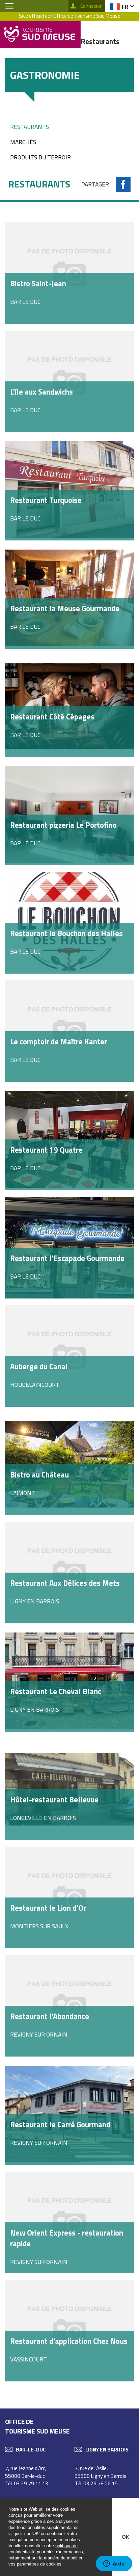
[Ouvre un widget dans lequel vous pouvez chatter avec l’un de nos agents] (114, 2564)
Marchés (23, 142)
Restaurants (30, 127)
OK (126, 2537)
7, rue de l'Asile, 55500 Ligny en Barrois (101, 2472)
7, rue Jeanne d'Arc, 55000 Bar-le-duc (26, 2472)
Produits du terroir (40, 157)
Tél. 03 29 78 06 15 (96, 2483)
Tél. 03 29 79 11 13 (27, 2483)
